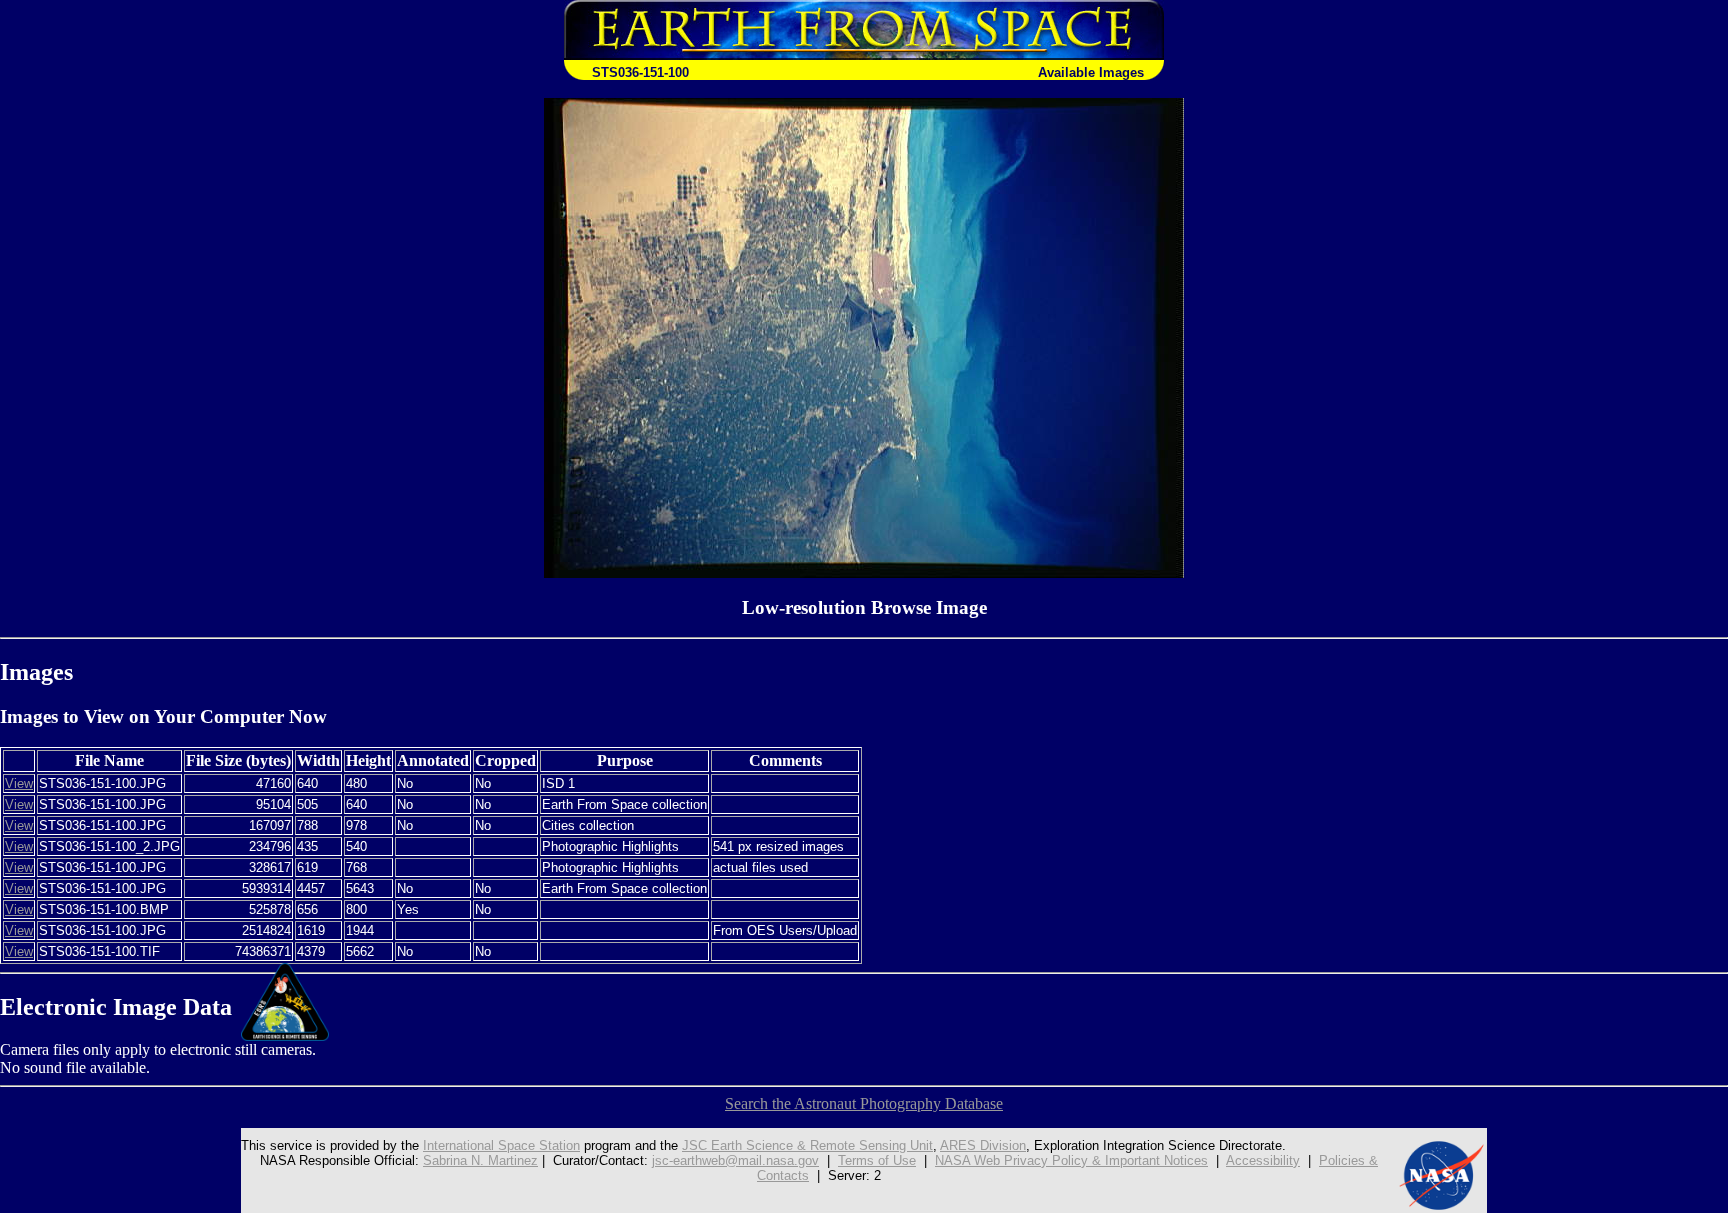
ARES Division (983, 1145)
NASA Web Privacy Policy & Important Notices (1071, 1160)
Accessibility (1263, 1160)
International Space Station (501, 1145)
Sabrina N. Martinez (480, 1160)
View (19, 783)
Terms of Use (877, 1160)
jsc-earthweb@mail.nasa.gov (735, 1160)
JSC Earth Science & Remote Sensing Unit (807, 1145)
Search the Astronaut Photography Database (864, 1103)
